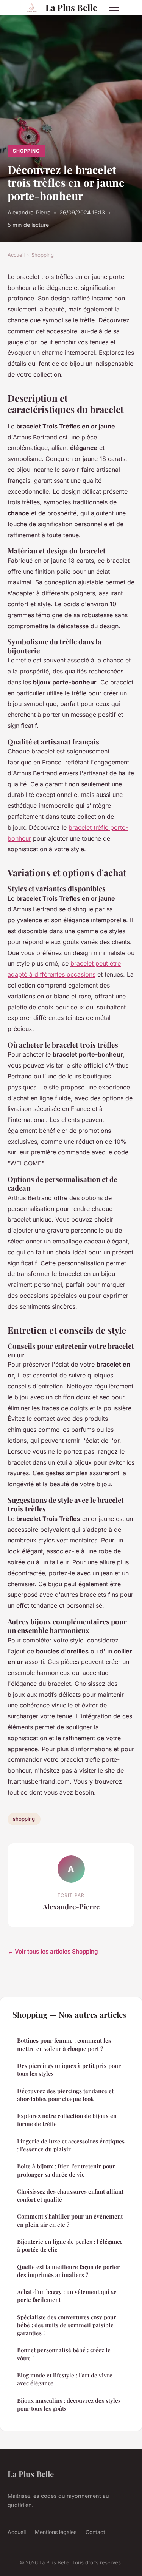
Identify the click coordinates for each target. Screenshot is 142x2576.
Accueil (16, 255)
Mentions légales (56, 2532)
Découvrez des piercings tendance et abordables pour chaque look (65, 2095)
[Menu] (114, 8)
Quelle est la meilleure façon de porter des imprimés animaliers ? (68, 2271)
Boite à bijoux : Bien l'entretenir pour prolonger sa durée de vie (66, 2170)
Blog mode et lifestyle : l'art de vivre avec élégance (65, 2379)
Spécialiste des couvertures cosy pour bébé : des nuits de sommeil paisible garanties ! (67, 2325)
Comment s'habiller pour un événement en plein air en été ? (70, 2220)
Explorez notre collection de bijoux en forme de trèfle (67, 2120)
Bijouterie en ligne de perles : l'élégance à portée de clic (70, 2246)
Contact (95, 2532)
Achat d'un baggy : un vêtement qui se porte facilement (67, 2296)
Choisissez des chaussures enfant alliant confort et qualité (70, 2195)
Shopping (26, 151)
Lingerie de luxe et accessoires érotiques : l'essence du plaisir (71, 2145)
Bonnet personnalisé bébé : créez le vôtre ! (64, 2354)
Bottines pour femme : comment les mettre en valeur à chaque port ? (64, 2044)
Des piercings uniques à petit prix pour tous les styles (69, 2070)
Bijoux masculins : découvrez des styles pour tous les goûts (69, 2404)
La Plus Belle (71, 7)
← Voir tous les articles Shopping (53, 1951)
